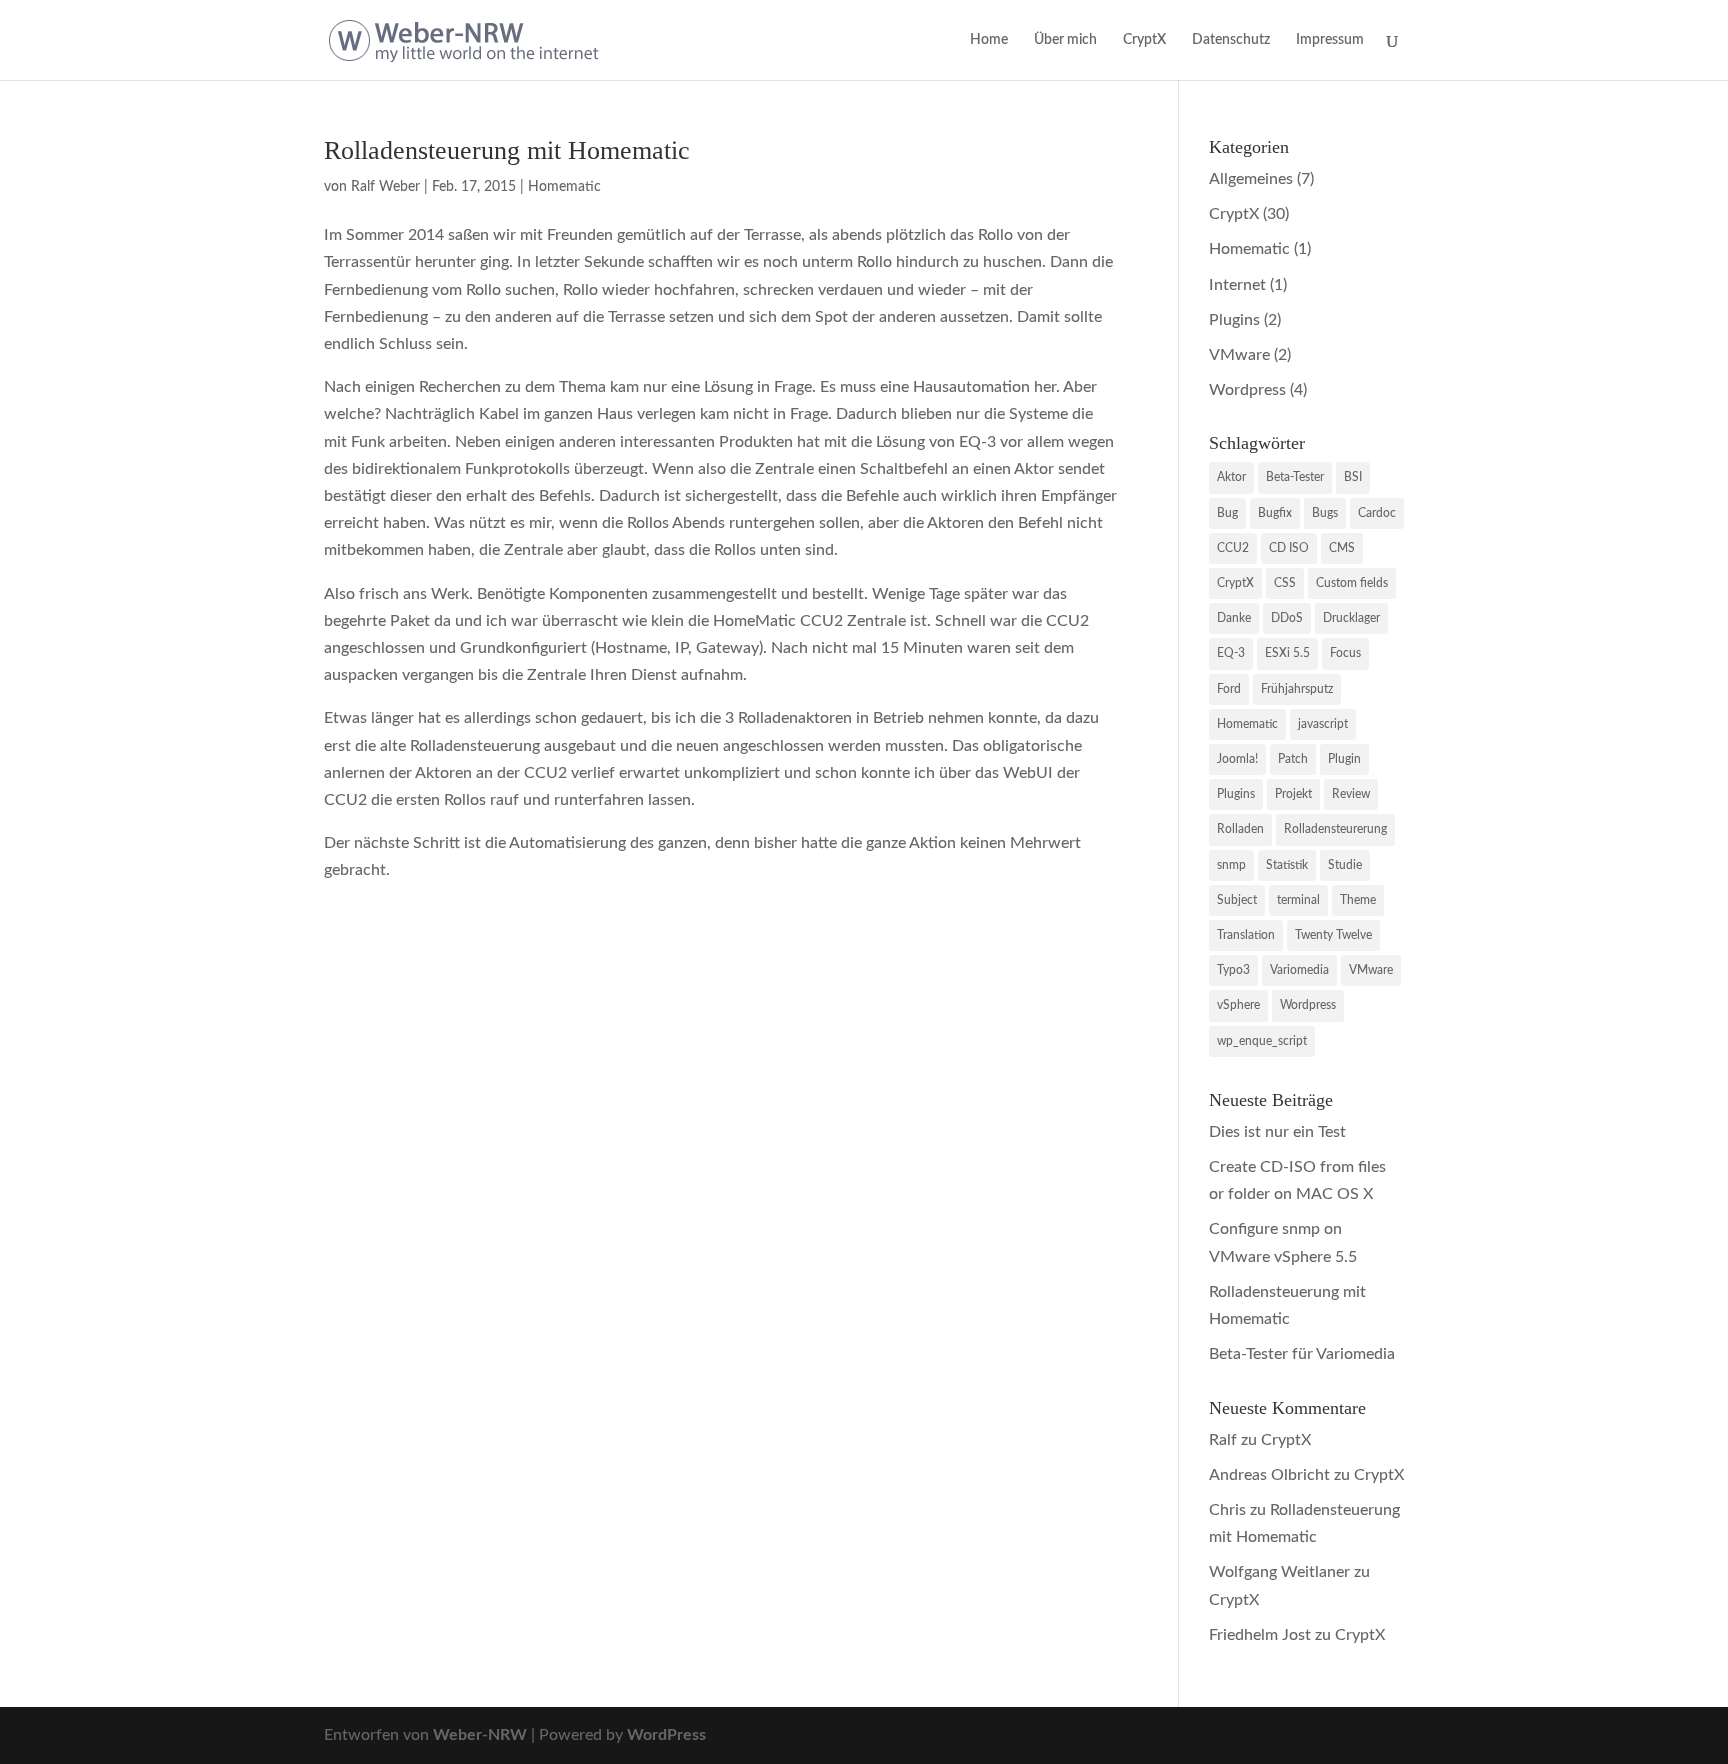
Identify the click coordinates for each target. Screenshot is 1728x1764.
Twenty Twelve (1333, 935)
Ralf (1223, 1440)
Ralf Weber (385, 187)
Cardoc (1377, 513)
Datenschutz (1231, 40)
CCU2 (1233, 548)
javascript (1323, 724)
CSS (1285, 583)
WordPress (666, 1735)
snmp (1231, 865)
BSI (1353, 477)
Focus (1345, 653)
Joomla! (1237, 759)
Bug (1227, 513)
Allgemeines (1251, 179)
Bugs (1325, 513)
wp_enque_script (1262, 1041)
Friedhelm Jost (1260, 1635)
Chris (1227, 1510)
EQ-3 (1231, 653)
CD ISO (1289, 548)
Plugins (1234, 320)
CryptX (1144, 40)
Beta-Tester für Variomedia (1302, 1354)
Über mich (1065, 40)
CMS (1342, 548)
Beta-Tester (1295, 477)
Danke (1234, 618)
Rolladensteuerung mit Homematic (507, 150)
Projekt (1293, 794)
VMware (1239, 355)
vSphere (1238, 1005)
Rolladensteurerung (1335, 829)
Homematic (564, 187)
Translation (1246, 935)
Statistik (1287, 865)
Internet (1237, 285)
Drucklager (1351, 618)
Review (1351, 794)
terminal (1298, 900)
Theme (1358, 900)
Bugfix (1275, 513)
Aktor (1231, 477)
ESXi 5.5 (1287, 653)
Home (989, 40)
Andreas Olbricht (1269, 1475)
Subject (1237, 900)
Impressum (1330, 40)
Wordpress (1247, 390)
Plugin (1344, 759)
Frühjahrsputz (1297, 689)
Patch (1293, 759)
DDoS (1287, 618)
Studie (1345, 865)
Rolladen (1240, 829)
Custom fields (1352, 583)
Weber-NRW (480, 1735)
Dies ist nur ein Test (1277, 1132)
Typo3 (1233, 970)
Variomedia (1299, 970)
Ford (1229, 689)
